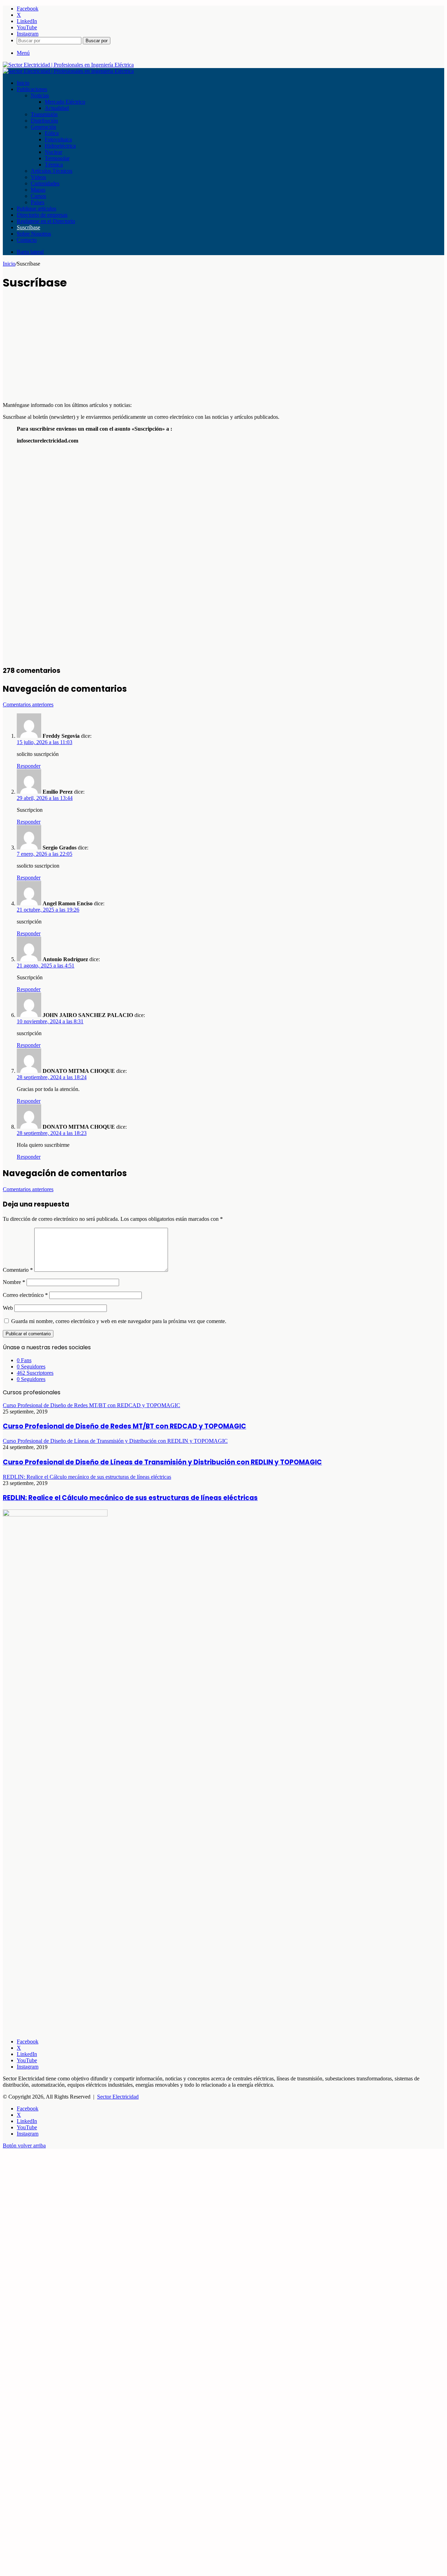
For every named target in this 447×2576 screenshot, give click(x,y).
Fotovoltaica (58, 139)
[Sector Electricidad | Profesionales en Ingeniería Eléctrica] (68, 65)
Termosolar (57, 158)
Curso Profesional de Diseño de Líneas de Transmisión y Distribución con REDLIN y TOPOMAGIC (162, 1462)
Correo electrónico (25, 1295)
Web (8, 1308)
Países (38, 202)
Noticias (40, 95)
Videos (38, 177)
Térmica (54, 165)
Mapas (38, 190)
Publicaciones (32, 89)
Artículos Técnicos (52, 171)
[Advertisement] (212, 348)
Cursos (38, 196)
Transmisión (44, 114)
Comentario (18, 1270)
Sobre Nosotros (34, 234)
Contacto (27, 240)
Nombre (14, 1282)
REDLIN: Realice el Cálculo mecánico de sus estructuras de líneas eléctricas (130, 1498)
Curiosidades (45, 183)
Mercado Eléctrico (65, 102)
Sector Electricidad (118, 2097)
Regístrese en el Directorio (46, 221)
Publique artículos (36, 209)
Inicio (23, 83)
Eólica (52, 133)
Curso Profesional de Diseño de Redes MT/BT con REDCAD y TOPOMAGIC (124, 1426)
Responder (29, 766)
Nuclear (53, 152)
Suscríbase (28, 227)
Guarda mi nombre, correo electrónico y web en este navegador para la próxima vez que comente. (119, 1321)
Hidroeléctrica (60, 146)
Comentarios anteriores (28, 704)
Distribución (44, 121)
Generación (43, 127)
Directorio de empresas (42, 215)
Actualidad (57, 108)
